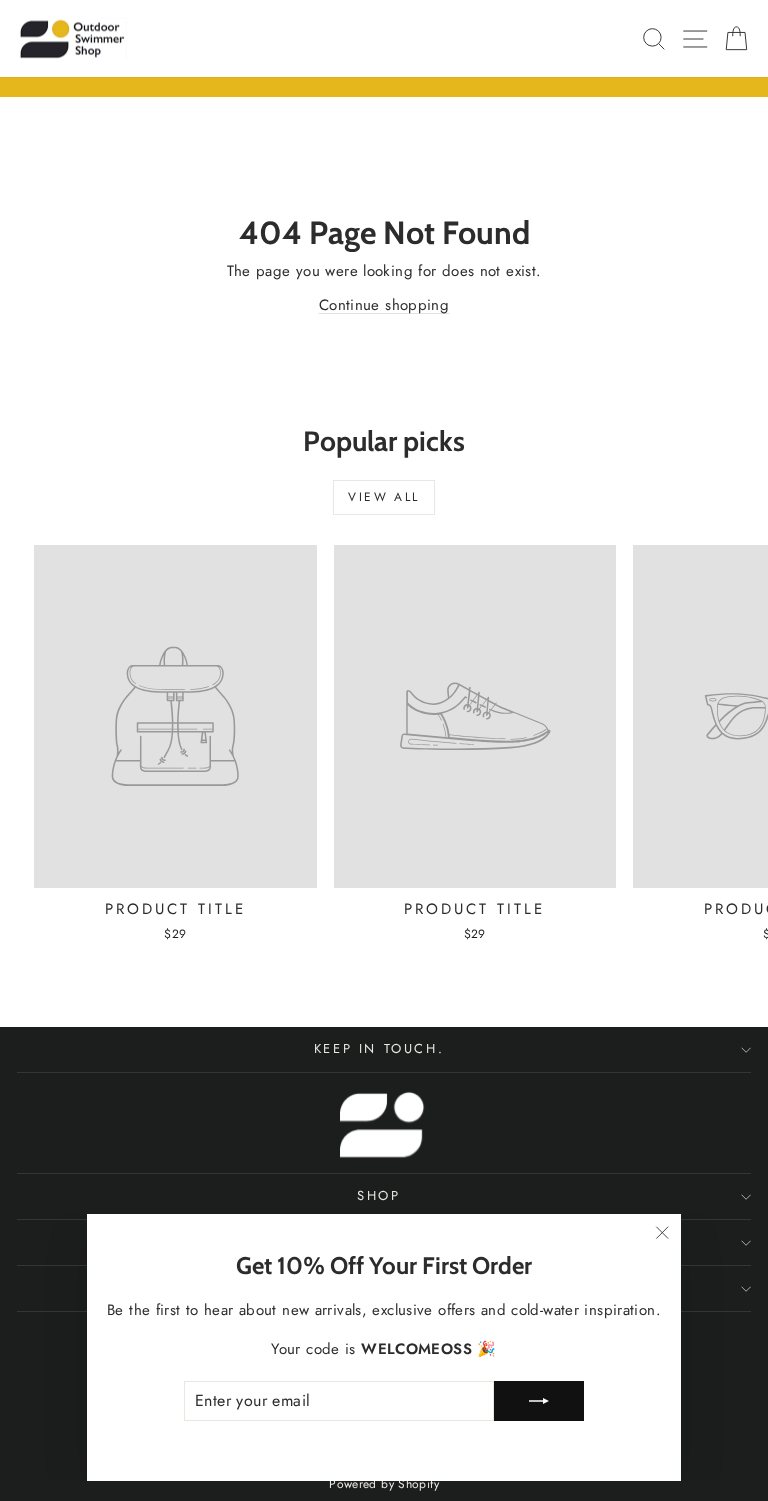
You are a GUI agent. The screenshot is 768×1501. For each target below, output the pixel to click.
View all (383, 497)
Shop (378, 1195)
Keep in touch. (379, 1048)
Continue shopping (384, 305)
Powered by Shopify (384, 1484)
